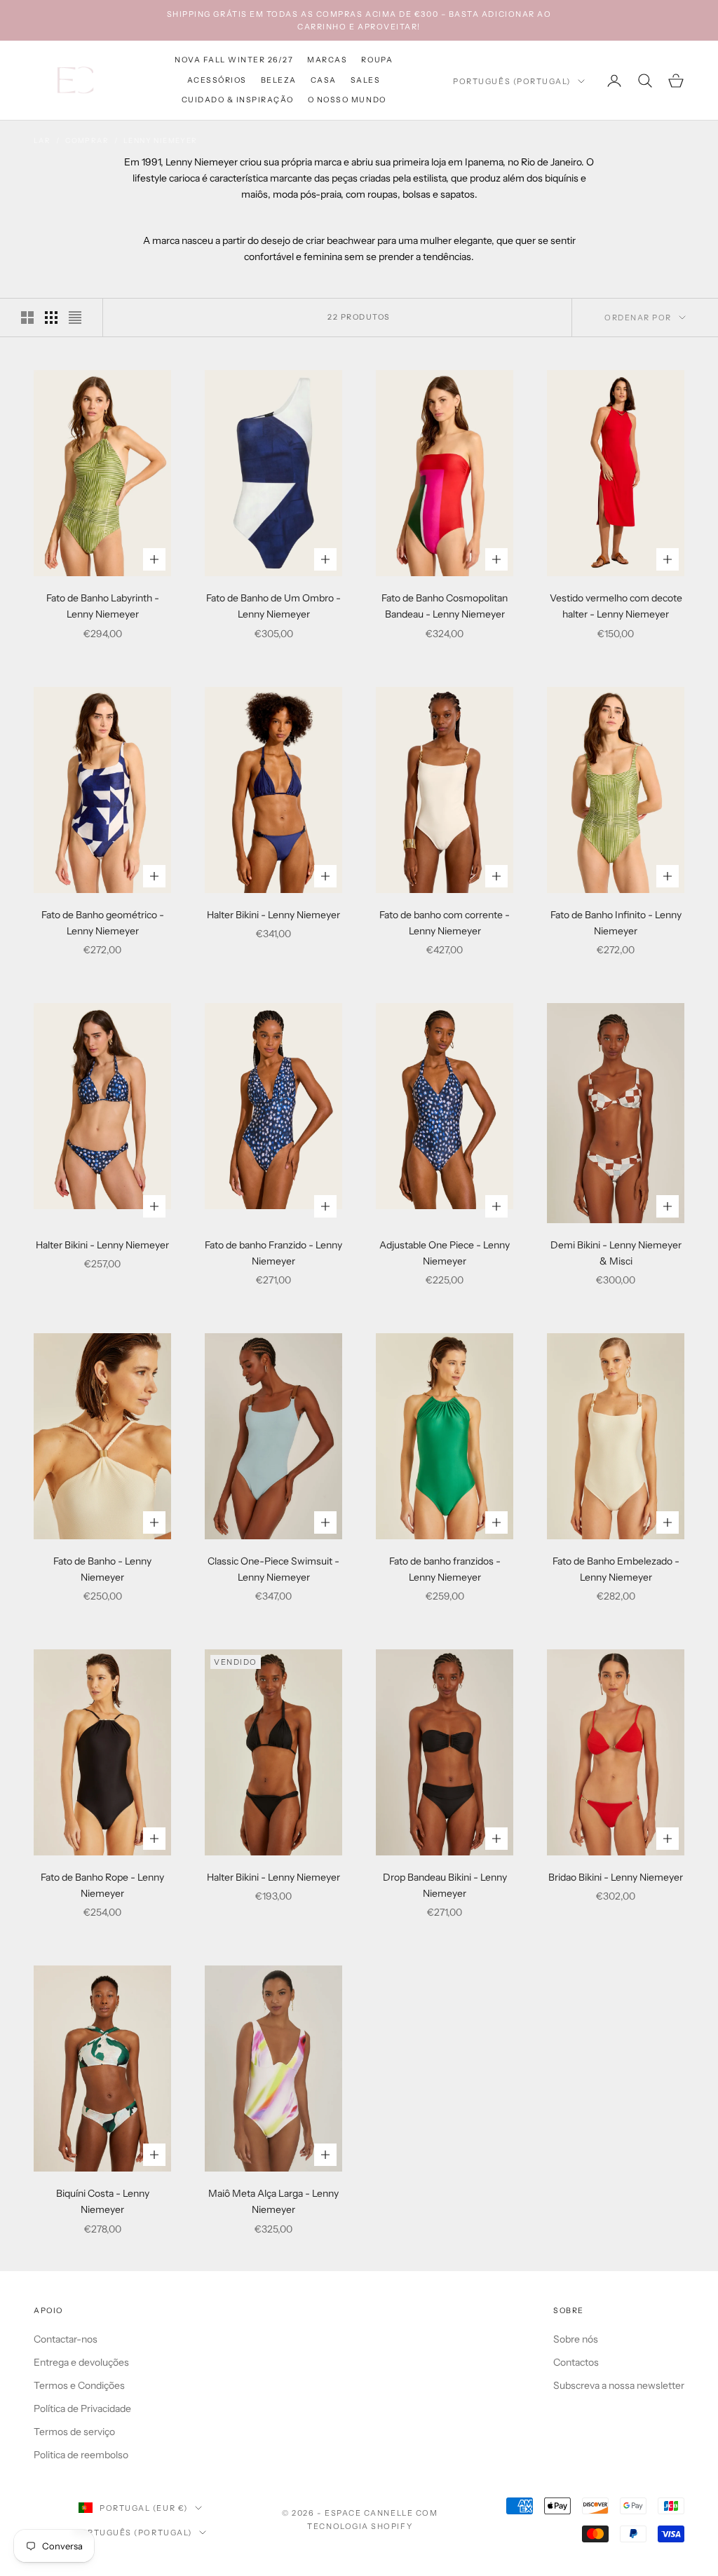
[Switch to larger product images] (27, 318)
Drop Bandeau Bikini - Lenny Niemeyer (445, 1885)
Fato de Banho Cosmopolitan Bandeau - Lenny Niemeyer (445, 606)
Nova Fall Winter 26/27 (234, 60)
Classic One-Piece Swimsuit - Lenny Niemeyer (273, 1569)
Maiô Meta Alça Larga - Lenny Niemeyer (273, 2201)
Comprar (87, 141)
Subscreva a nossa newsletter (619, 2385)
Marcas (327, 60)
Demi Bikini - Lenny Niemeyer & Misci (616, 1253)
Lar (42, 141)
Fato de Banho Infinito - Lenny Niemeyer (616, 923)
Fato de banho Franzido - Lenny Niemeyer (273, 1253)
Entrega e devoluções (81, 2362)
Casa (324, 80)
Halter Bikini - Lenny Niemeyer (273, 915)
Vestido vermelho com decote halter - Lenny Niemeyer (616, 606)
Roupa (377, 60)
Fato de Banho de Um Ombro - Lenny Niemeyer (273, 606)
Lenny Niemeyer (161, 141)
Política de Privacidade (82, 2408)
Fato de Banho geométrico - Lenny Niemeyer (103, 923)
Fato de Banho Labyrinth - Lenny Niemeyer (103, 606)
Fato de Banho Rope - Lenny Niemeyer (102, 1885)
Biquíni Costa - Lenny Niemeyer (103, 2201)
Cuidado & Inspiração (238, 100)
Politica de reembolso (81, 2455)
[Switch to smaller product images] (51, 318)
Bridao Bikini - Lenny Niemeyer (616, 1877)
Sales (366, 80)
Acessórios (217, 80)
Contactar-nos (66, 2339)
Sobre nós (576, 2339)
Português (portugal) (512, 81)
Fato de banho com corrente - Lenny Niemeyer (445, 923)
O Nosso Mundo (347, 100)
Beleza (279, 80)
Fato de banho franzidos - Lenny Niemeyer (445, 1569)
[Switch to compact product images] (75, 318)
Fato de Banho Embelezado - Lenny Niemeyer (616, 1569)
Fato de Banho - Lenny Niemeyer (102, 1569)
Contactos (576, 2362)
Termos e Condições (79, 2385)
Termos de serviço (74, 2432)
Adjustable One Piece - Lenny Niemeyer (445, 1253)
